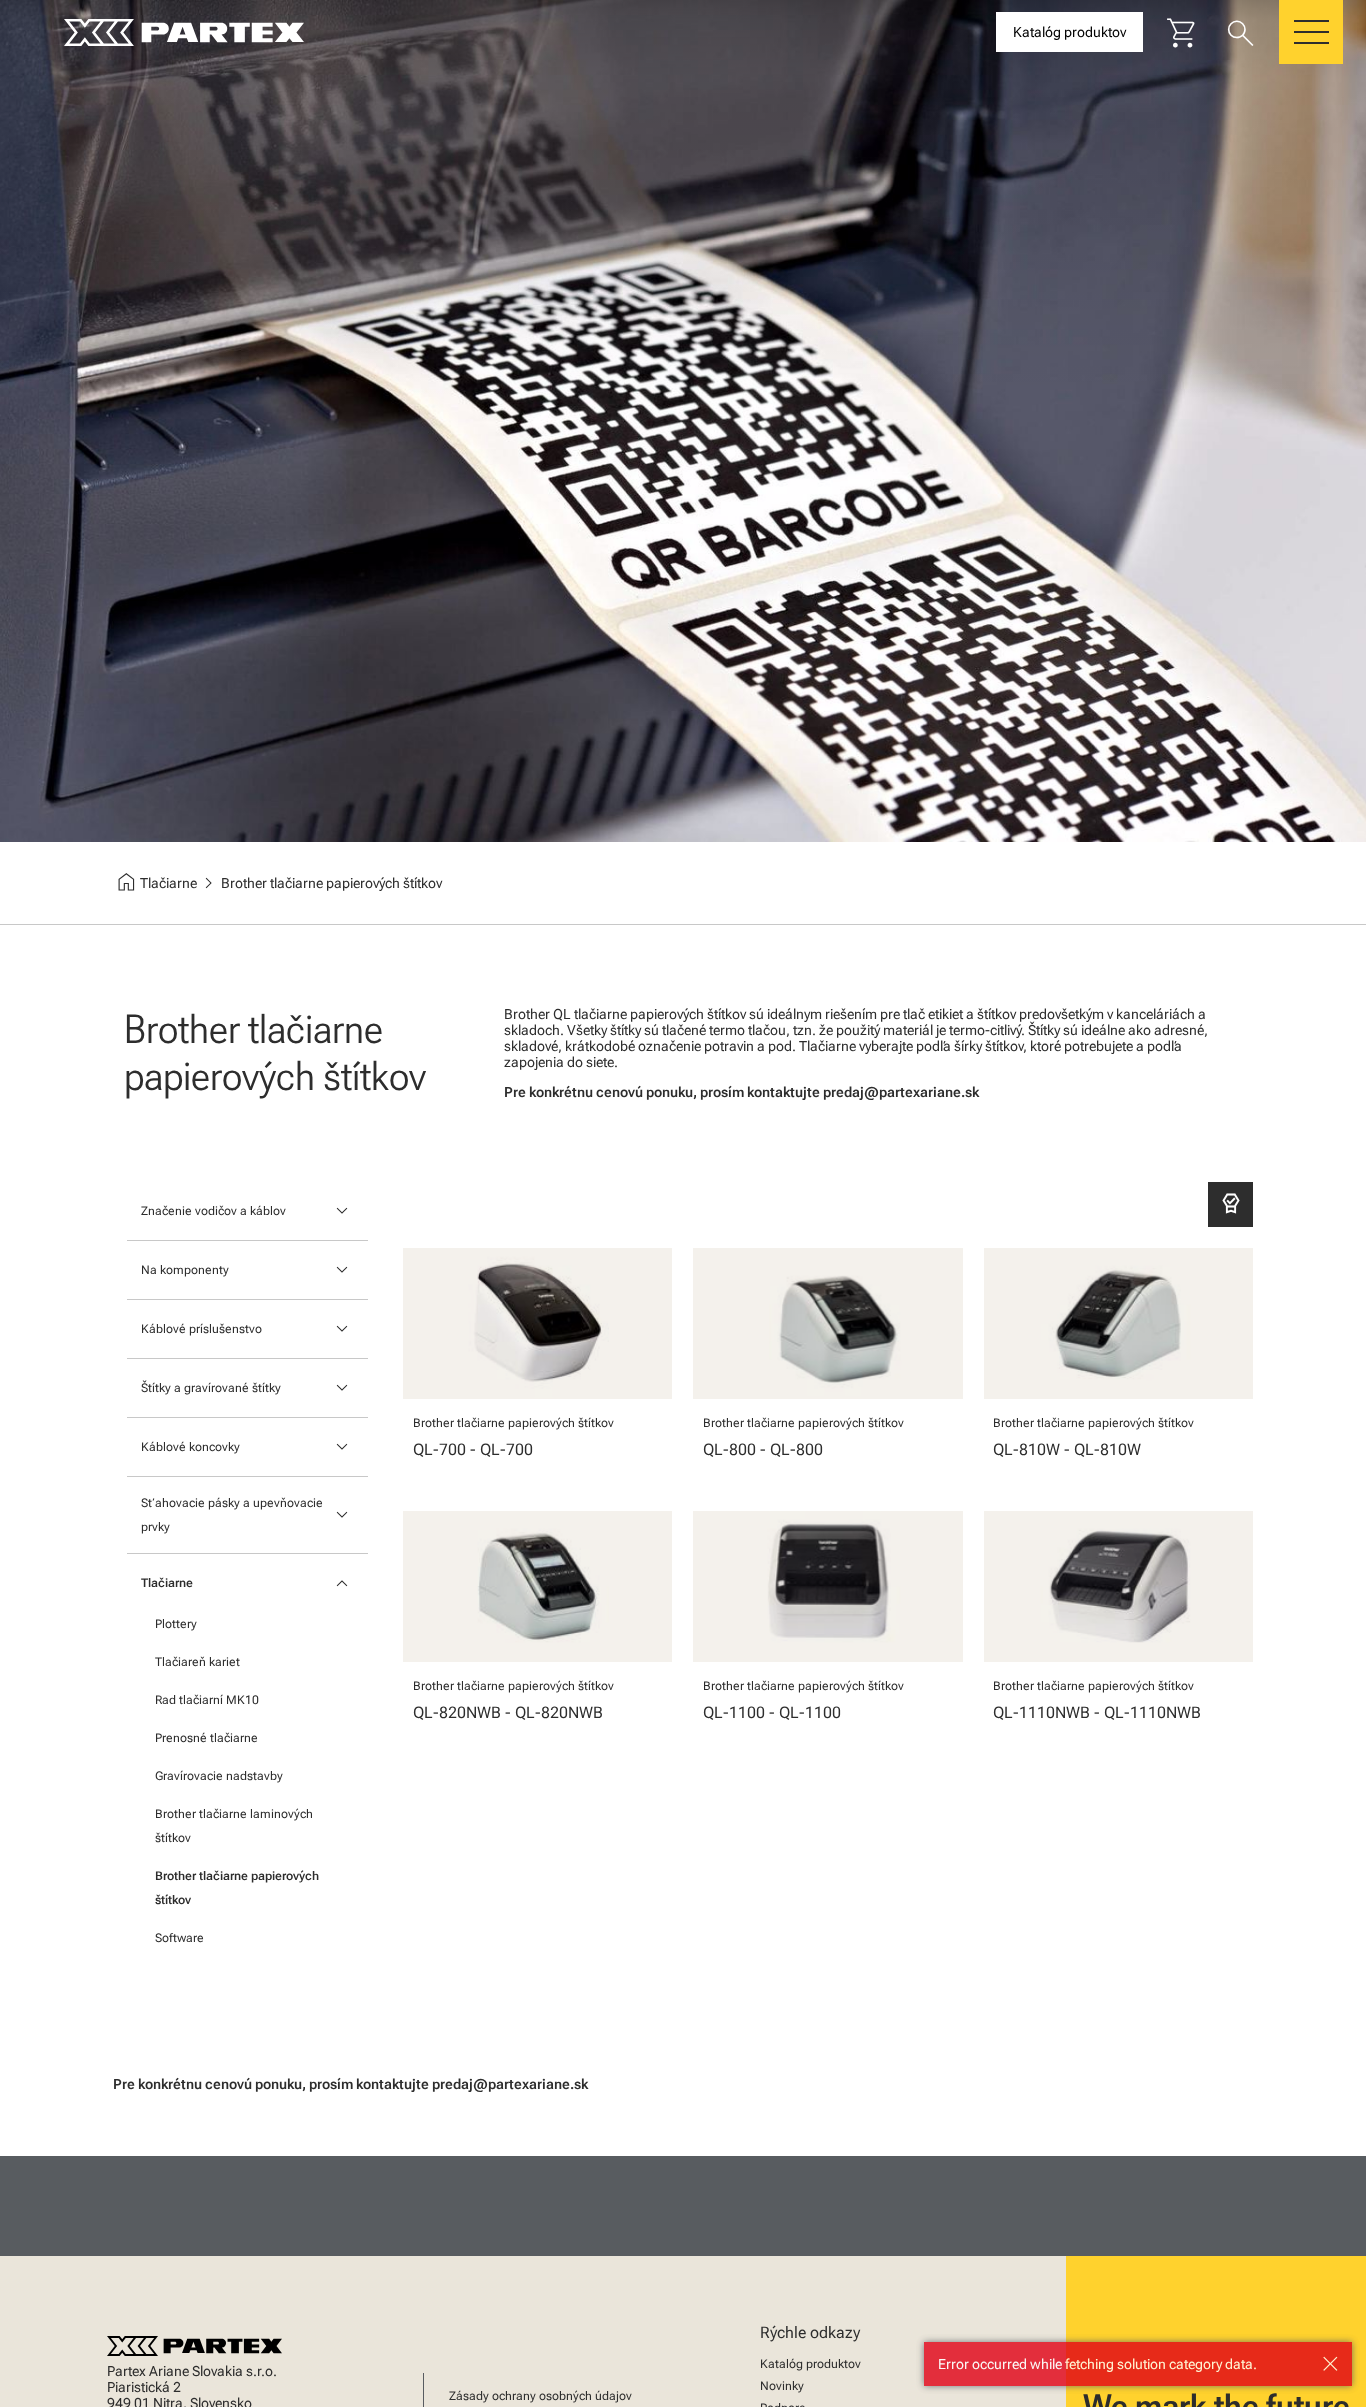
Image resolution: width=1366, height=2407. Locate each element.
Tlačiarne (167, 1583)
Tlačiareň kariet (197, 1662)
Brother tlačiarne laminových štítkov (234, 1826)
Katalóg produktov (810, 2364)
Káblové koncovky (190, 1447)
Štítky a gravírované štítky (211, 1388)
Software (179, 1938)
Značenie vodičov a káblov (213, 1211)
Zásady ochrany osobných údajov (540, 2396)
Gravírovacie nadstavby (219, 1776)
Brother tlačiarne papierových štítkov (237, 1888)
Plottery (176, 1624)
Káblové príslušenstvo (201, 1329)
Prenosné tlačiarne (206, 1738)
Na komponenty (185, 1270)
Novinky (782, 2386)
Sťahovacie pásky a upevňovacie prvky (232, 1515)
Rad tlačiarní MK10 (207, 1700)
